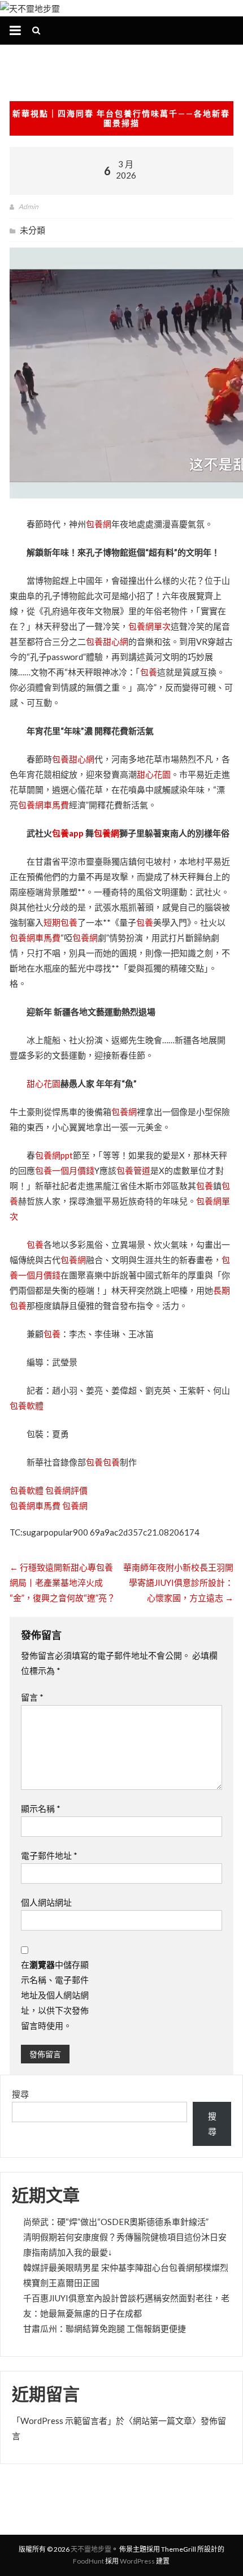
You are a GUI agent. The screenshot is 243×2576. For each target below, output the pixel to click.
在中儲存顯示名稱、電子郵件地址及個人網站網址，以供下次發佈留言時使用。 (55, 1995)
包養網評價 (66, 1490)
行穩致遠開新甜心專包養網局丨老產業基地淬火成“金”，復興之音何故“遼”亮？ (62, 1582)
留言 (32, 1697)
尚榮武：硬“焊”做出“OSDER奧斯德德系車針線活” (116, 2222)
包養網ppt (54, 1155)
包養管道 (133, 1170)
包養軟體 (27, 1406)
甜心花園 (154, 774)
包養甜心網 (107, 641)
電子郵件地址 (49, 1855)
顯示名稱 (41, 1809)
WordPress (137, 2561)
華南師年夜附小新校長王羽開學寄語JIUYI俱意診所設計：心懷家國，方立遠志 (178, 1582)
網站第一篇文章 (162, 2421)
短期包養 (60, 922)
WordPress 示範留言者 (64, 2421)
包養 (149, 672)
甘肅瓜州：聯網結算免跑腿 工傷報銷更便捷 (105, 2328)
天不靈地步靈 (91, 2549)
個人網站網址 (46, 1902)
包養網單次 (149, 626)
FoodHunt (88, 2561)
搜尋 (20, 2094)
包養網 (99, 524)
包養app (68, 833)
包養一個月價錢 (65, 1170)
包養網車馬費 (44, 805)
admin (28, 207)
